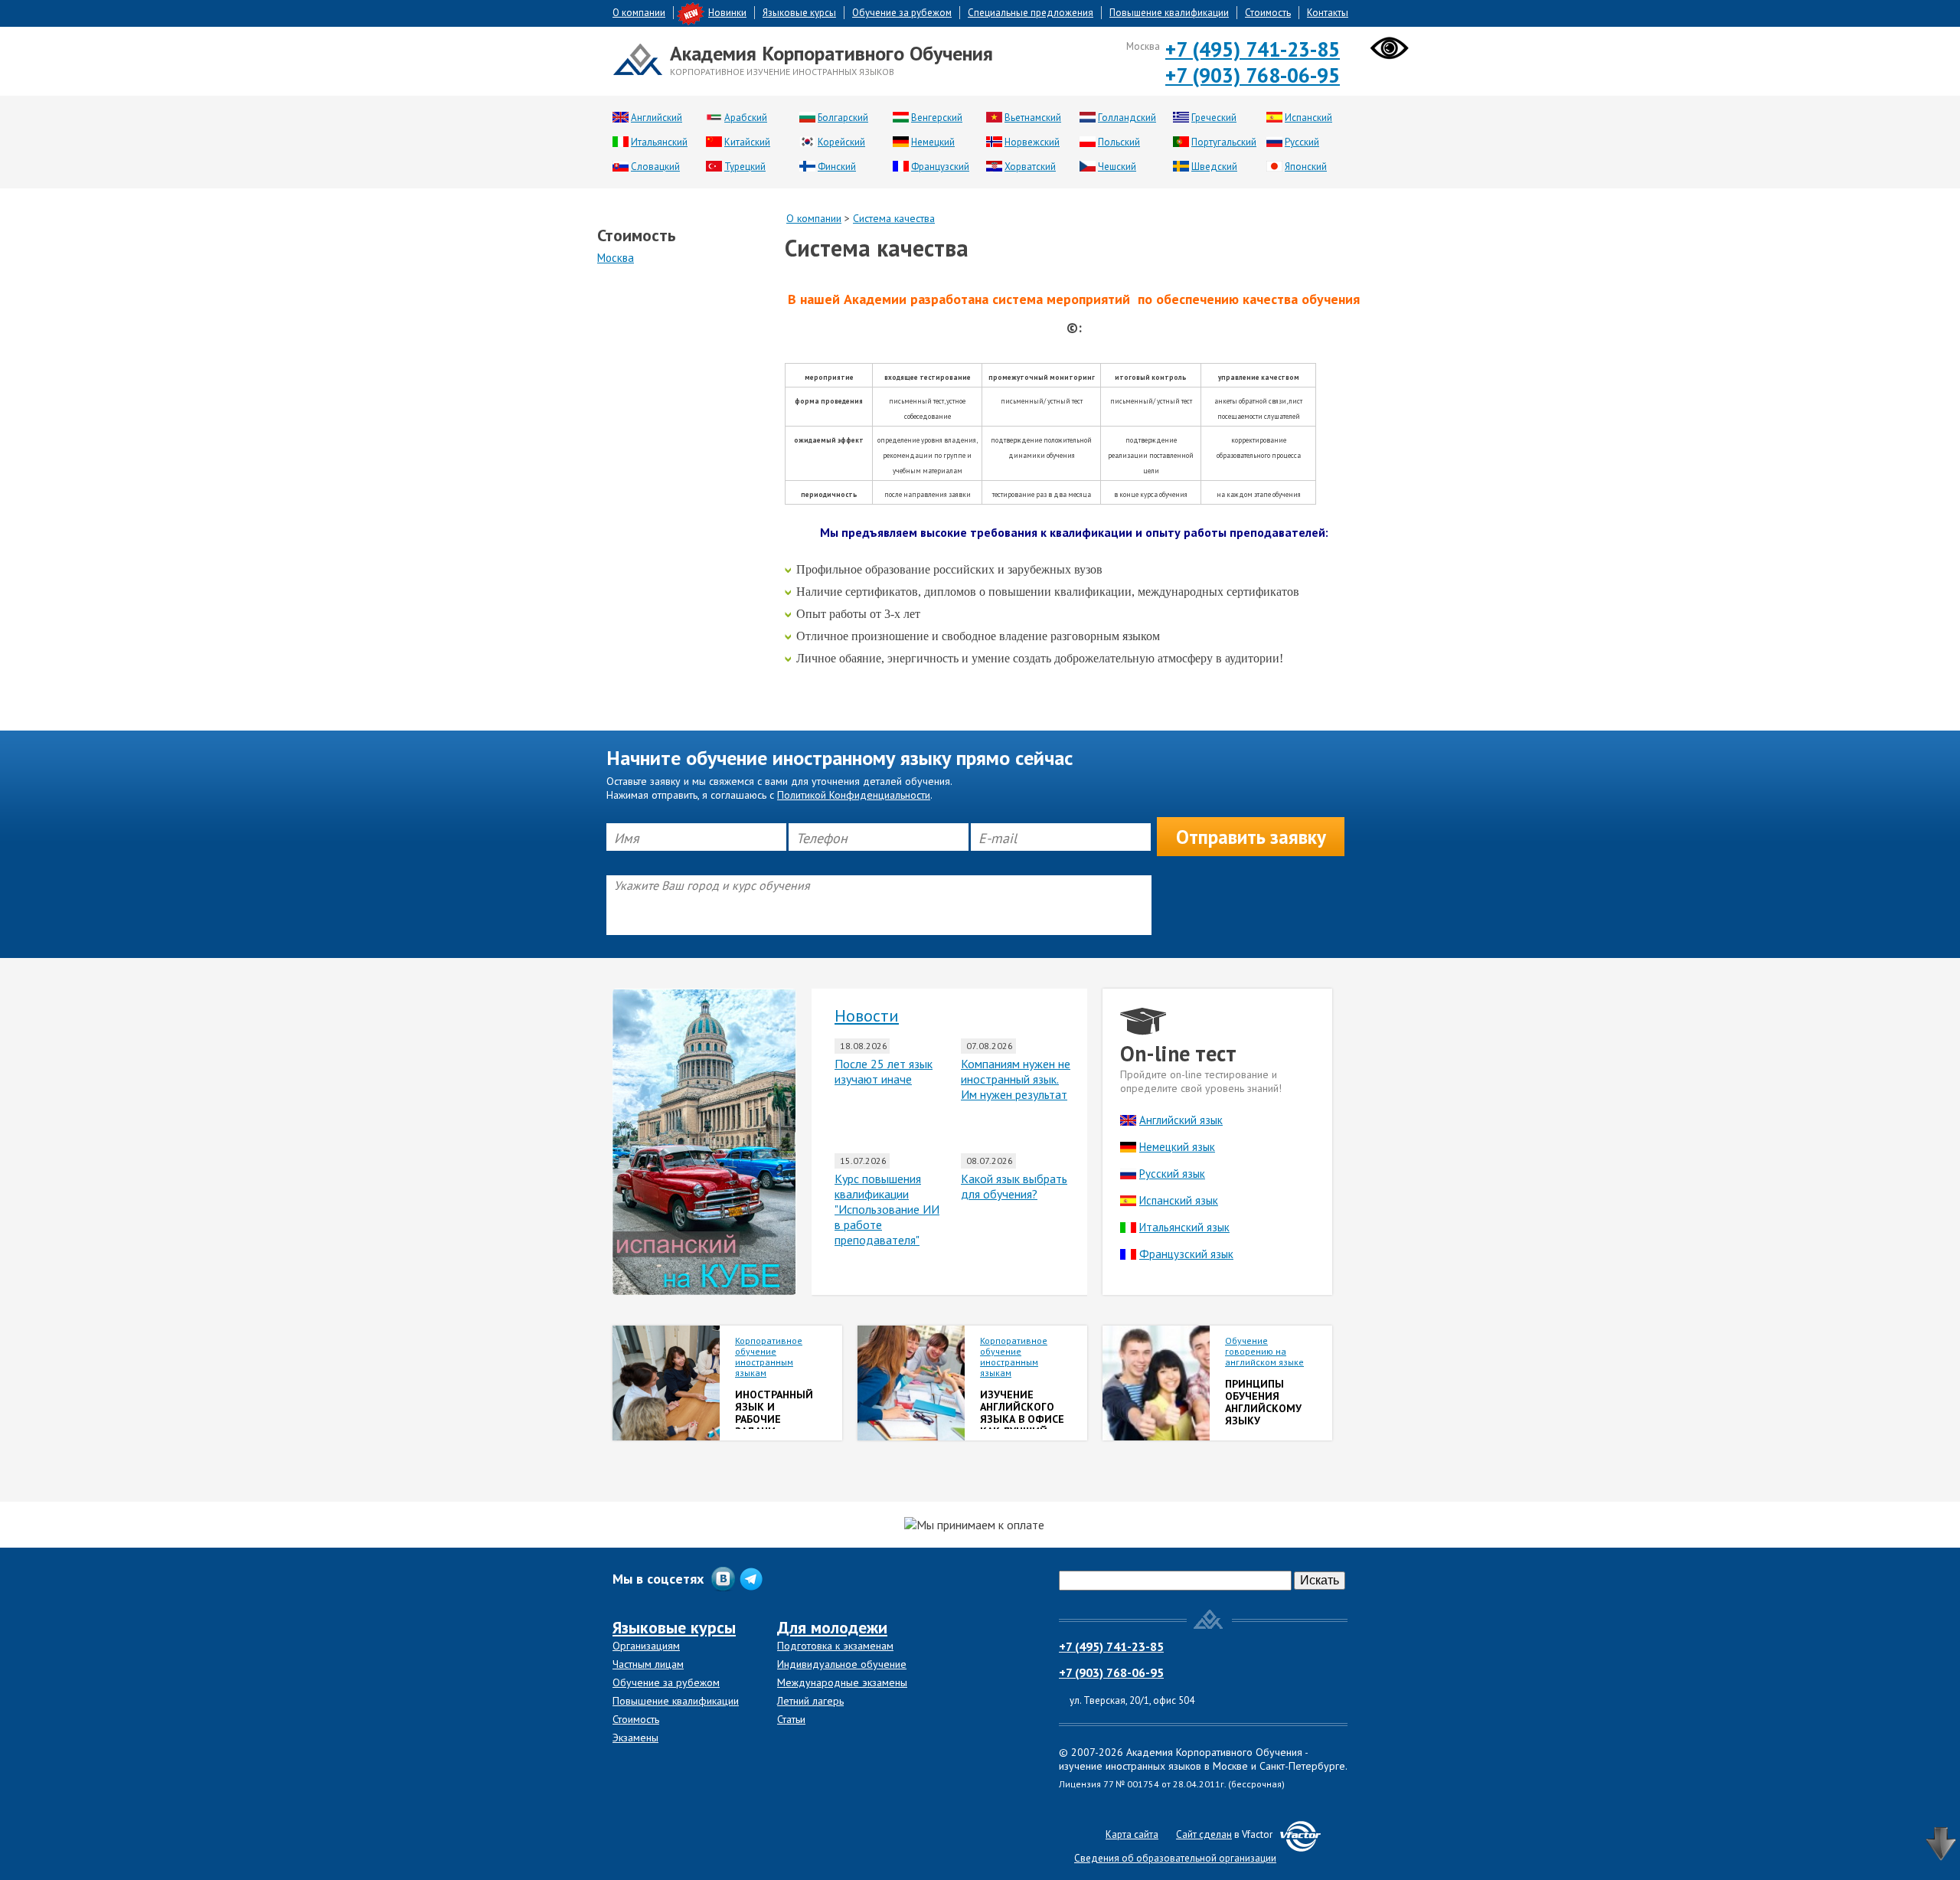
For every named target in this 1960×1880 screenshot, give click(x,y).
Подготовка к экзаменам (835, 1646)
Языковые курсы (799, 13)
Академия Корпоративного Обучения (831, 53)
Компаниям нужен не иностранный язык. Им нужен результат (1016, 1079)
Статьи (791, 1719)
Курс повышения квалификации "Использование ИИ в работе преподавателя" (887, 1209)
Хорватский (1030, 167)
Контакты (1328, 13)
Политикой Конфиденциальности (854, 795)
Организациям (646, 1646)
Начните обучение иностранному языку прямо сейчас (840, 758)
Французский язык (1186, 1254)
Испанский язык (1179, 1200)
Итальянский (659, 142)
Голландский (1127, 118)
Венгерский (937, 118)
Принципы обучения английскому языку (1263, 1402)
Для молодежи (832, 1627)
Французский (940, 167)
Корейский (841, 142)
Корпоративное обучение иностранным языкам (769, 1357)
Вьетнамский (1033, 118)
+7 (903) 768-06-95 (1253, 75)
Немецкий (933, 142)
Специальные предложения (1031, 13)
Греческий (1214, 118)
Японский (1306, 167)
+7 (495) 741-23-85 (1253, 49)
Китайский (747, 142)
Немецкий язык (1177, 1147)
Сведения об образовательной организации (1175, 1858)
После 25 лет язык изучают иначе (884, 1071)
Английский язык (1181, 1120)
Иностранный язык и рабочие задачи (774, 1413)
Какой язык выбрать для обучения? (1014, 1186)
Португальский (1224, 142)
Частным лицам (648, 1664)
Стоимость (1268, 13)
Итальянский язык (1184, 1227)
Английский (657, 118)
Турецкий (745, 167)
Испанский (1308, 118)
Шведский (1214, 167)
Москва (616, 258)
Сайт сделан (1204, 1834)
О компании (639, 13)
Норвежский (1032, 142)
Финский (837, 167)
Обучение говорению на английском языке (1264, 1351)
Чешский (1117, 167)
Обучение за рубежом (902, 13)
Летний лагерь (810, 1701)
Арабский (746, 118)
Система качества (894, 218)
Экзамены (635, 1738)
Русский (1302, 142)
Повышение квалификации (1169, 13)
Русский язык (1172, 1174)
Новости (867, 1015)
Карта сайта (1132, 1834)
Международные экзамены (842, 1682)
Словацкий (655, 167)
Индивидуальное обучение (842, 1664)
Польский (1119, 142)
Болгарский (843, 118)
